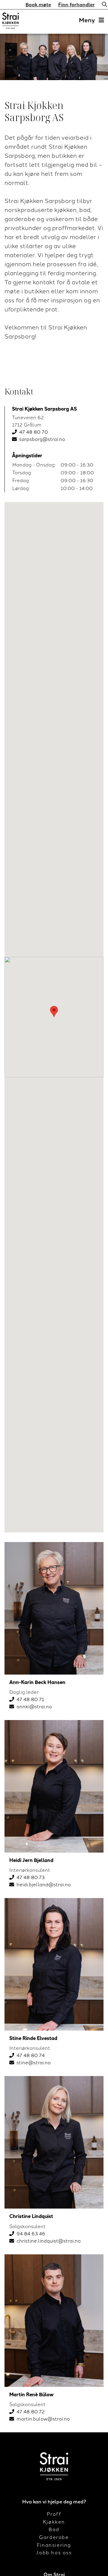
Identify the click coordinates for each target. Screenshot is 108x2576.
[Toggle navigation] (91, 20)
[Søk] (103, 5)
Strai (10, 22)
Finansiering (54, 2545)
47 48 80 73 (31, 1877)
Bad (54, 2529)
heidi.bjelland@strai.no (44, 1885)
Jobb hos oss (54, 2553)
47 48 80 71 (30, 1699)
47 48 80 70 (34, 432)
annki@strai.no (34, 1707)
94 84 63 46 (31, 2234)
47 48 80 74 (31, 2055)
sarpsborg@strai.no (42, 439)
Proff (54, 2514)
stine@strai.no (34, 2063)
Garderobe (54, 2537)
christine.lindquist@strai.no (49, 2241)
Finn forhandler (76, 5)
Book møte (38, 5)
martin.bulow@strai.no (43, 2419)
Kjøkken (54, 2522)
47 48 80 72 (31, 2412)
